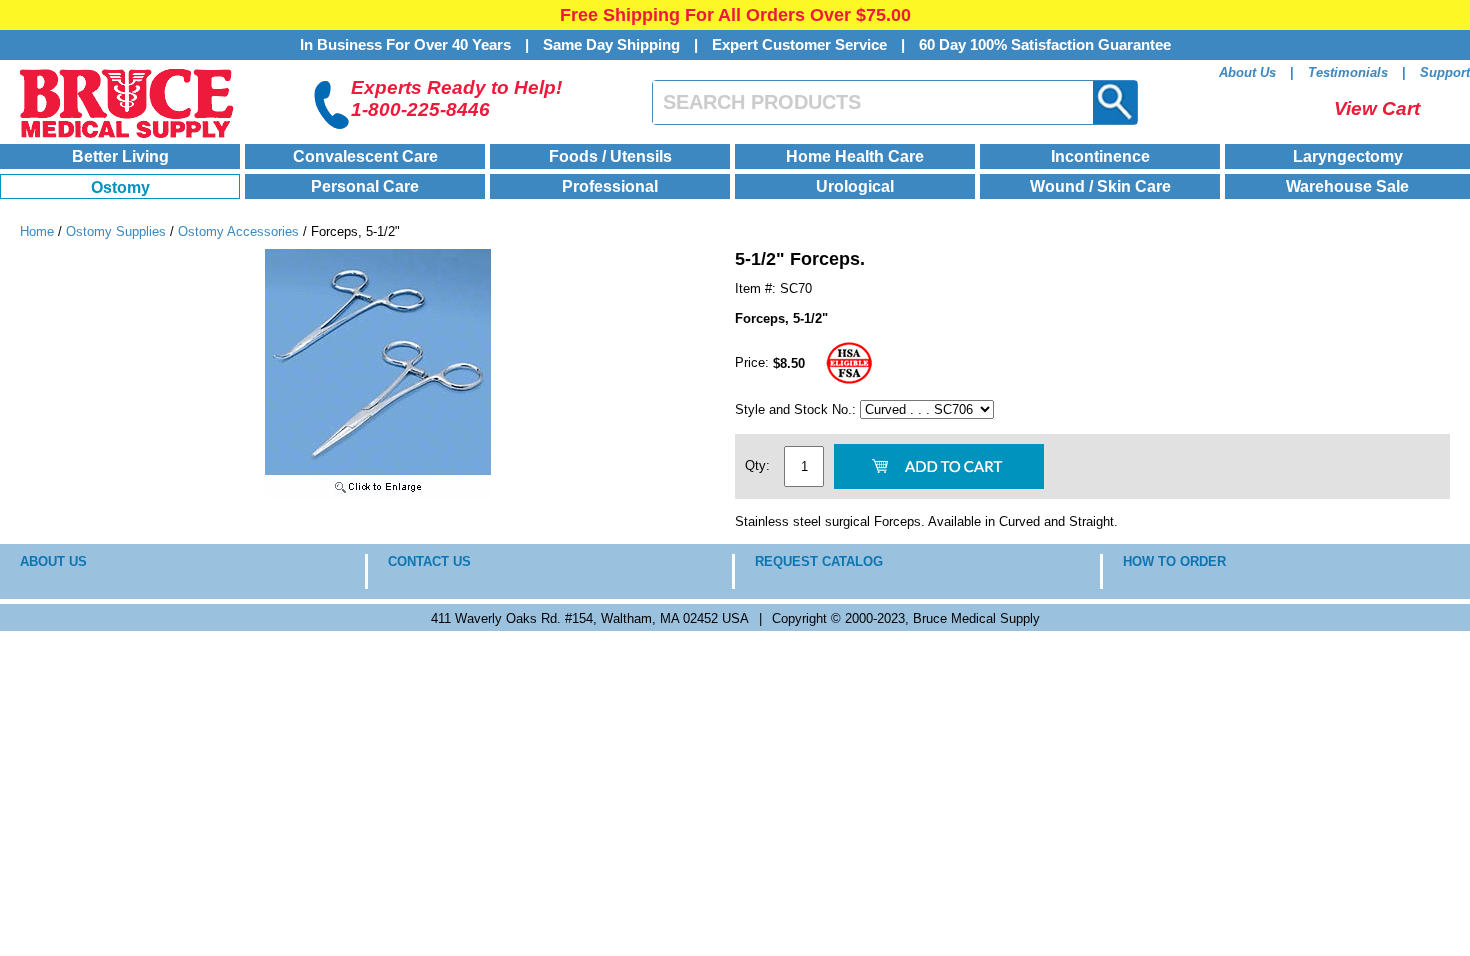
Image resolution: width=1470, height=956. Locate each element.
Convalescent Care (365, 156)
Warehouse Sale (1347, 186)
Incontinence (1100, 156)
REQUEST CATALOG (819, 561)
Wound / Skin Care (1100, 186)
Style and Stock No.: (797, 409)
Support (1445, 72)
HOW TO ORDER (1174, 561)
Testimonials (1348, 72)
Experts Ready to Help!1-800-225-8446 (456, 98)
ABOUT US (53, 561)
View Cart (1377, 108)
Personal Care (365, 186)
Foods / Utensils (610, 156)
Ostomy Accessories (240, 231)
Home (37, 231)
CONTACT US (429, 561)
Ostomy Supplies (116, 231)
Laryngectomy (1348, 156)
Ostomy (120, 187)
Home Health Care (855, 156)
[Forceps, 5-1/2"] (378, 494)
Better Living (120, 156)
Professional (610, 186)
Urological (855, 186)
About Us (1247, 72)
